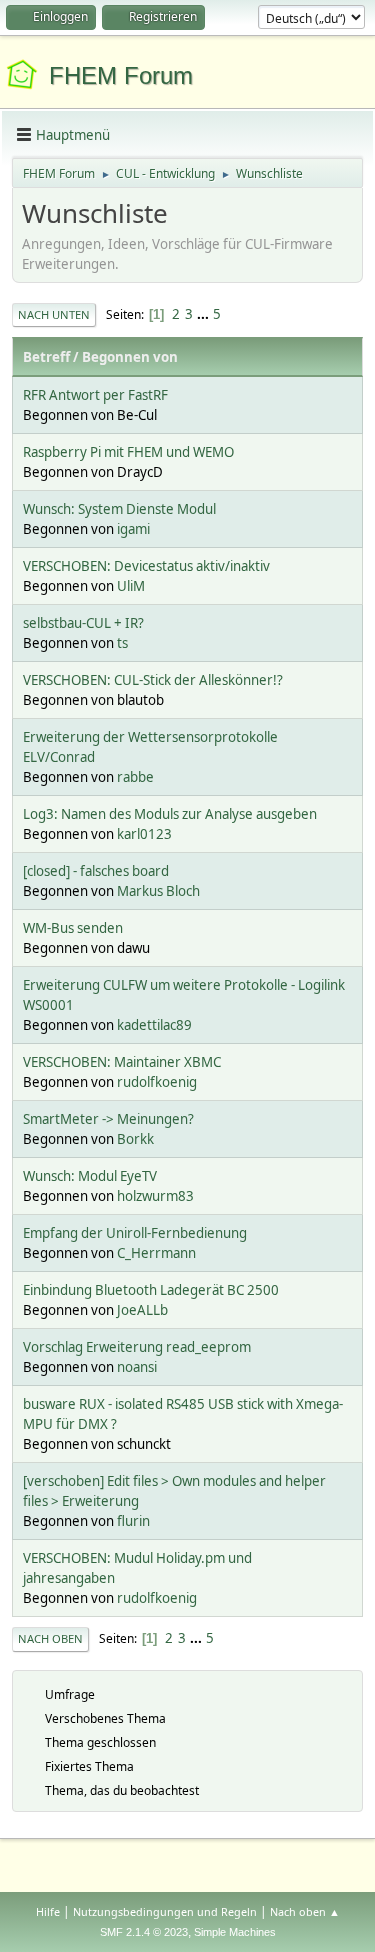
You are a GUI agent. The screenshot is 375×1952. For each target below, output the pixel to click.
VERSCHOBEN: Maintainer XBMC (122, 1062)
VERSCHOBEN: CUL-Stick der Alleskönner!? (153, 680)
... (204, 314)
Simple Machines (235, 1932)
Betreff (46, 357)
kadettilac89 (154, 1025)
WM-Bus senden (73, 928)
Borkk (135, 1139)
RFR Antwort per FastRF (95, 395)
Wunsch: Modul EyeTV (90, 1176)
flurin (133, 1521)
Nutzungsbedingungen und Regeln (165, 1911)
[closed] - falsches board (96, 871)
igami (133, 529)
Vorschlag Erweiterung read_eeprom (137, 1347)
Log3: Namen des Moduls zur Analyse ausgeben (170, 814)
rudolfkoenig (157, 1082)
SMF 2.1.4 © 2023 (144, 1932)
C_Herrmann (156, 1253)
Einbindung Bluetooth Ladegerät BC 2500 (151, 1290)
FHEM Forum (121, 75)
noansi (137, 1367)
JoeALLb (142, 1310)
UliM (131, 586)
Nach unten (54, 314)
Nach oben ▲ (305, 1911)
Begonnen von (130, 357)
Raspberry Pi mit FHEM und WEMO (128, 452)
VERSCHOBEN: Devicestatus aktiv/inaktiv (146, 566)
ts (122, 643)
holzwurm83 (155, 1196)
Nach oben (50, 1638)
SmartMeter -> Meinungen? (108, 1119)
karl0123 (144, 834)
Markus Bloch (158, 891)
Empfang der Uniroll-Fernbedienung (135, 1233)
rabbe (135, 777)
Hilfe (48, 1911)
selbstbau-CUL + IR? (83, 623)
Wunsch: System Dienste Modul (119, 509)
